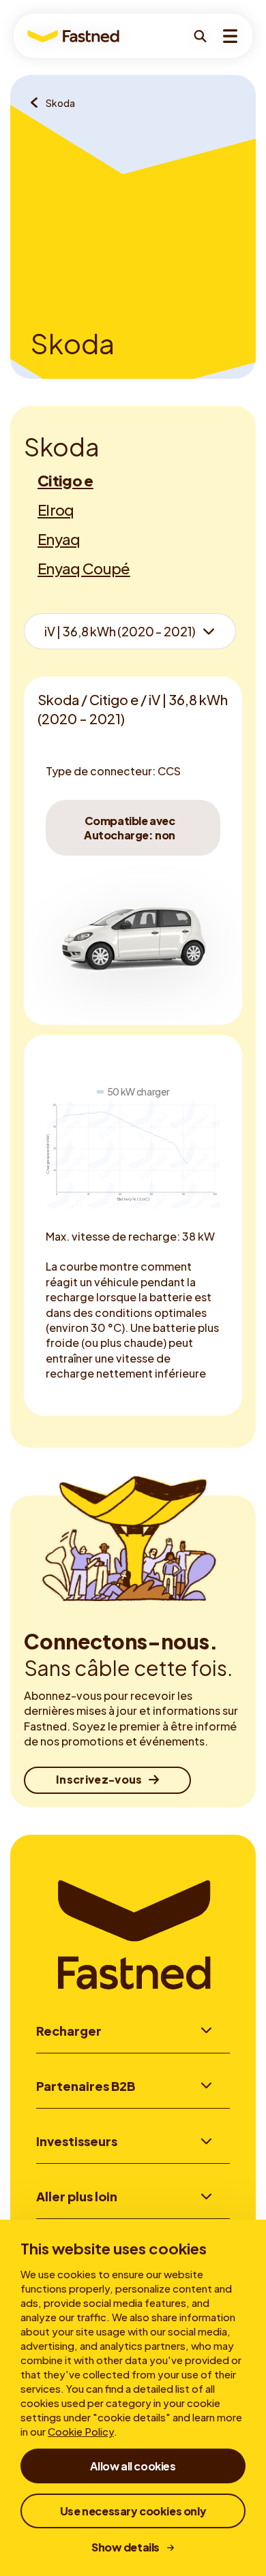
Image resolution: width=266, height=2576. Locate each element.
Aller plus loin (77, 2196)
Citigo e (65, 480)
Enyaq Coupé (84, 568)
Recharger (69, 2031)
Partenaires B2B (86, 2086)
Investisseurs (77, 2141)
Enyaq (59, 539)
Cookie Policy (81, 2431)
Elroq (56, 510)
